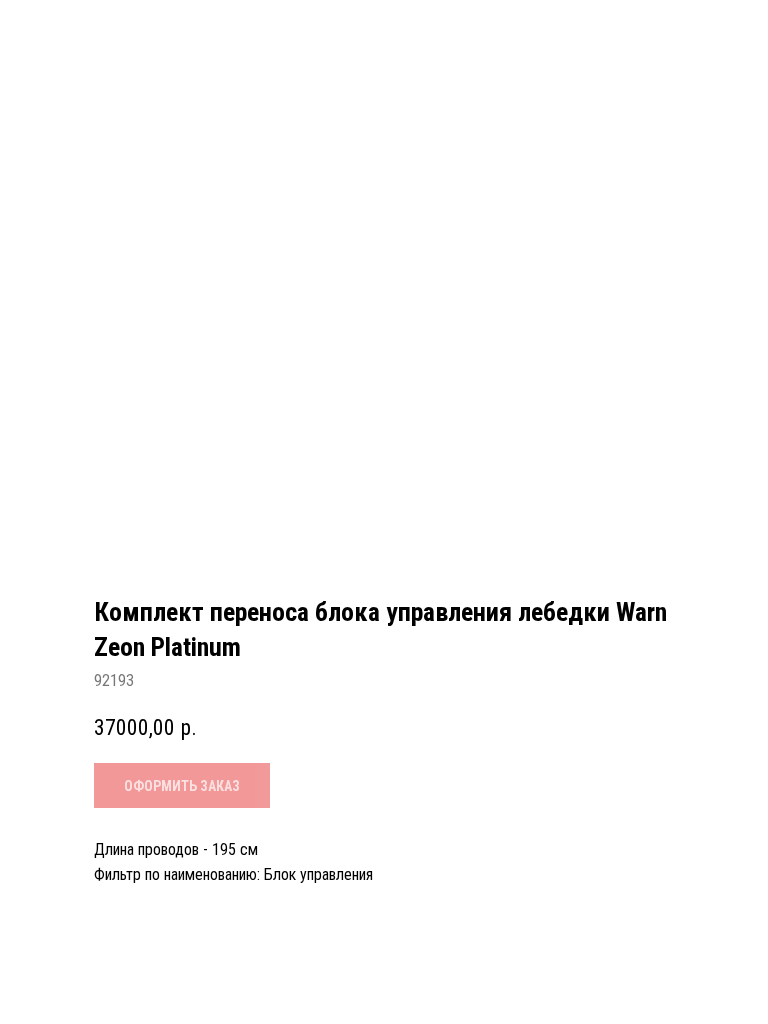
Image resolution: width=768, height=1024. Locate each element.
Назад (60, 31)
